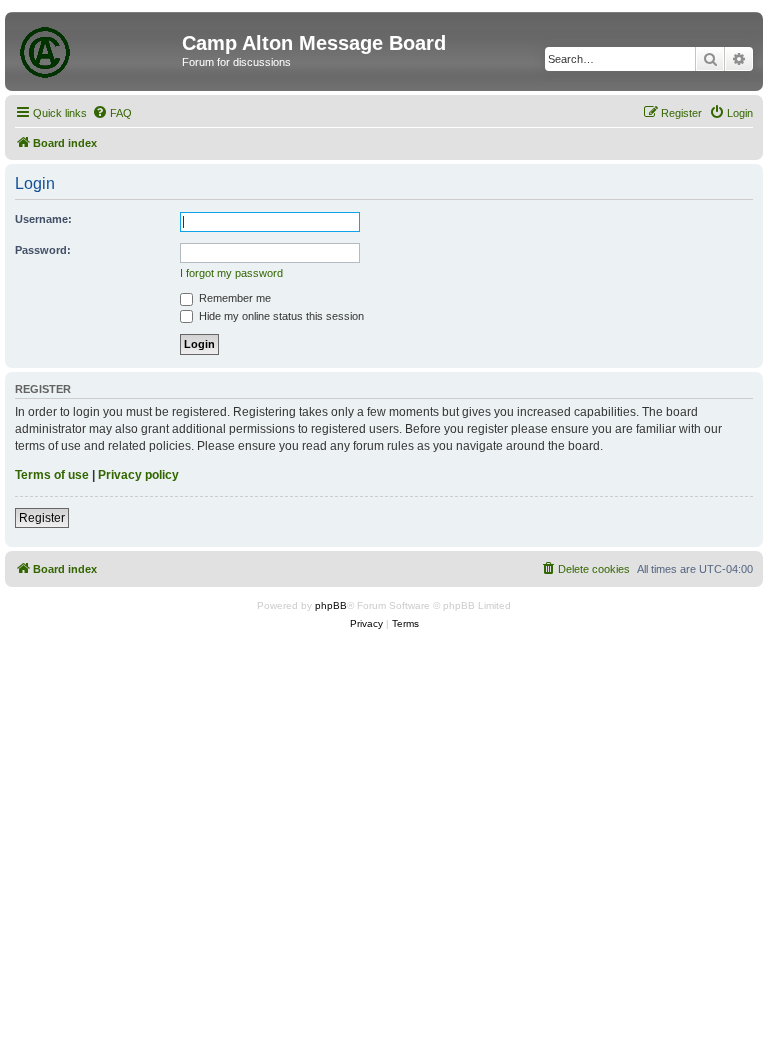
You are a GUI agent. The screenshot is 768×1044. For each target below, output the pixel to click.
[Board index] (96, 49)
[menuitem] (112, 113)
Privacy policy (138, 475)
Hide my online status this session (280, 316)
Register (42, 518)
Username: (43, 219)
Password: (43, 250)
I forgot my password (231, 273)
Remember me (233, 298)
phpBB (331, 605)
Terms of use (52, 475)
